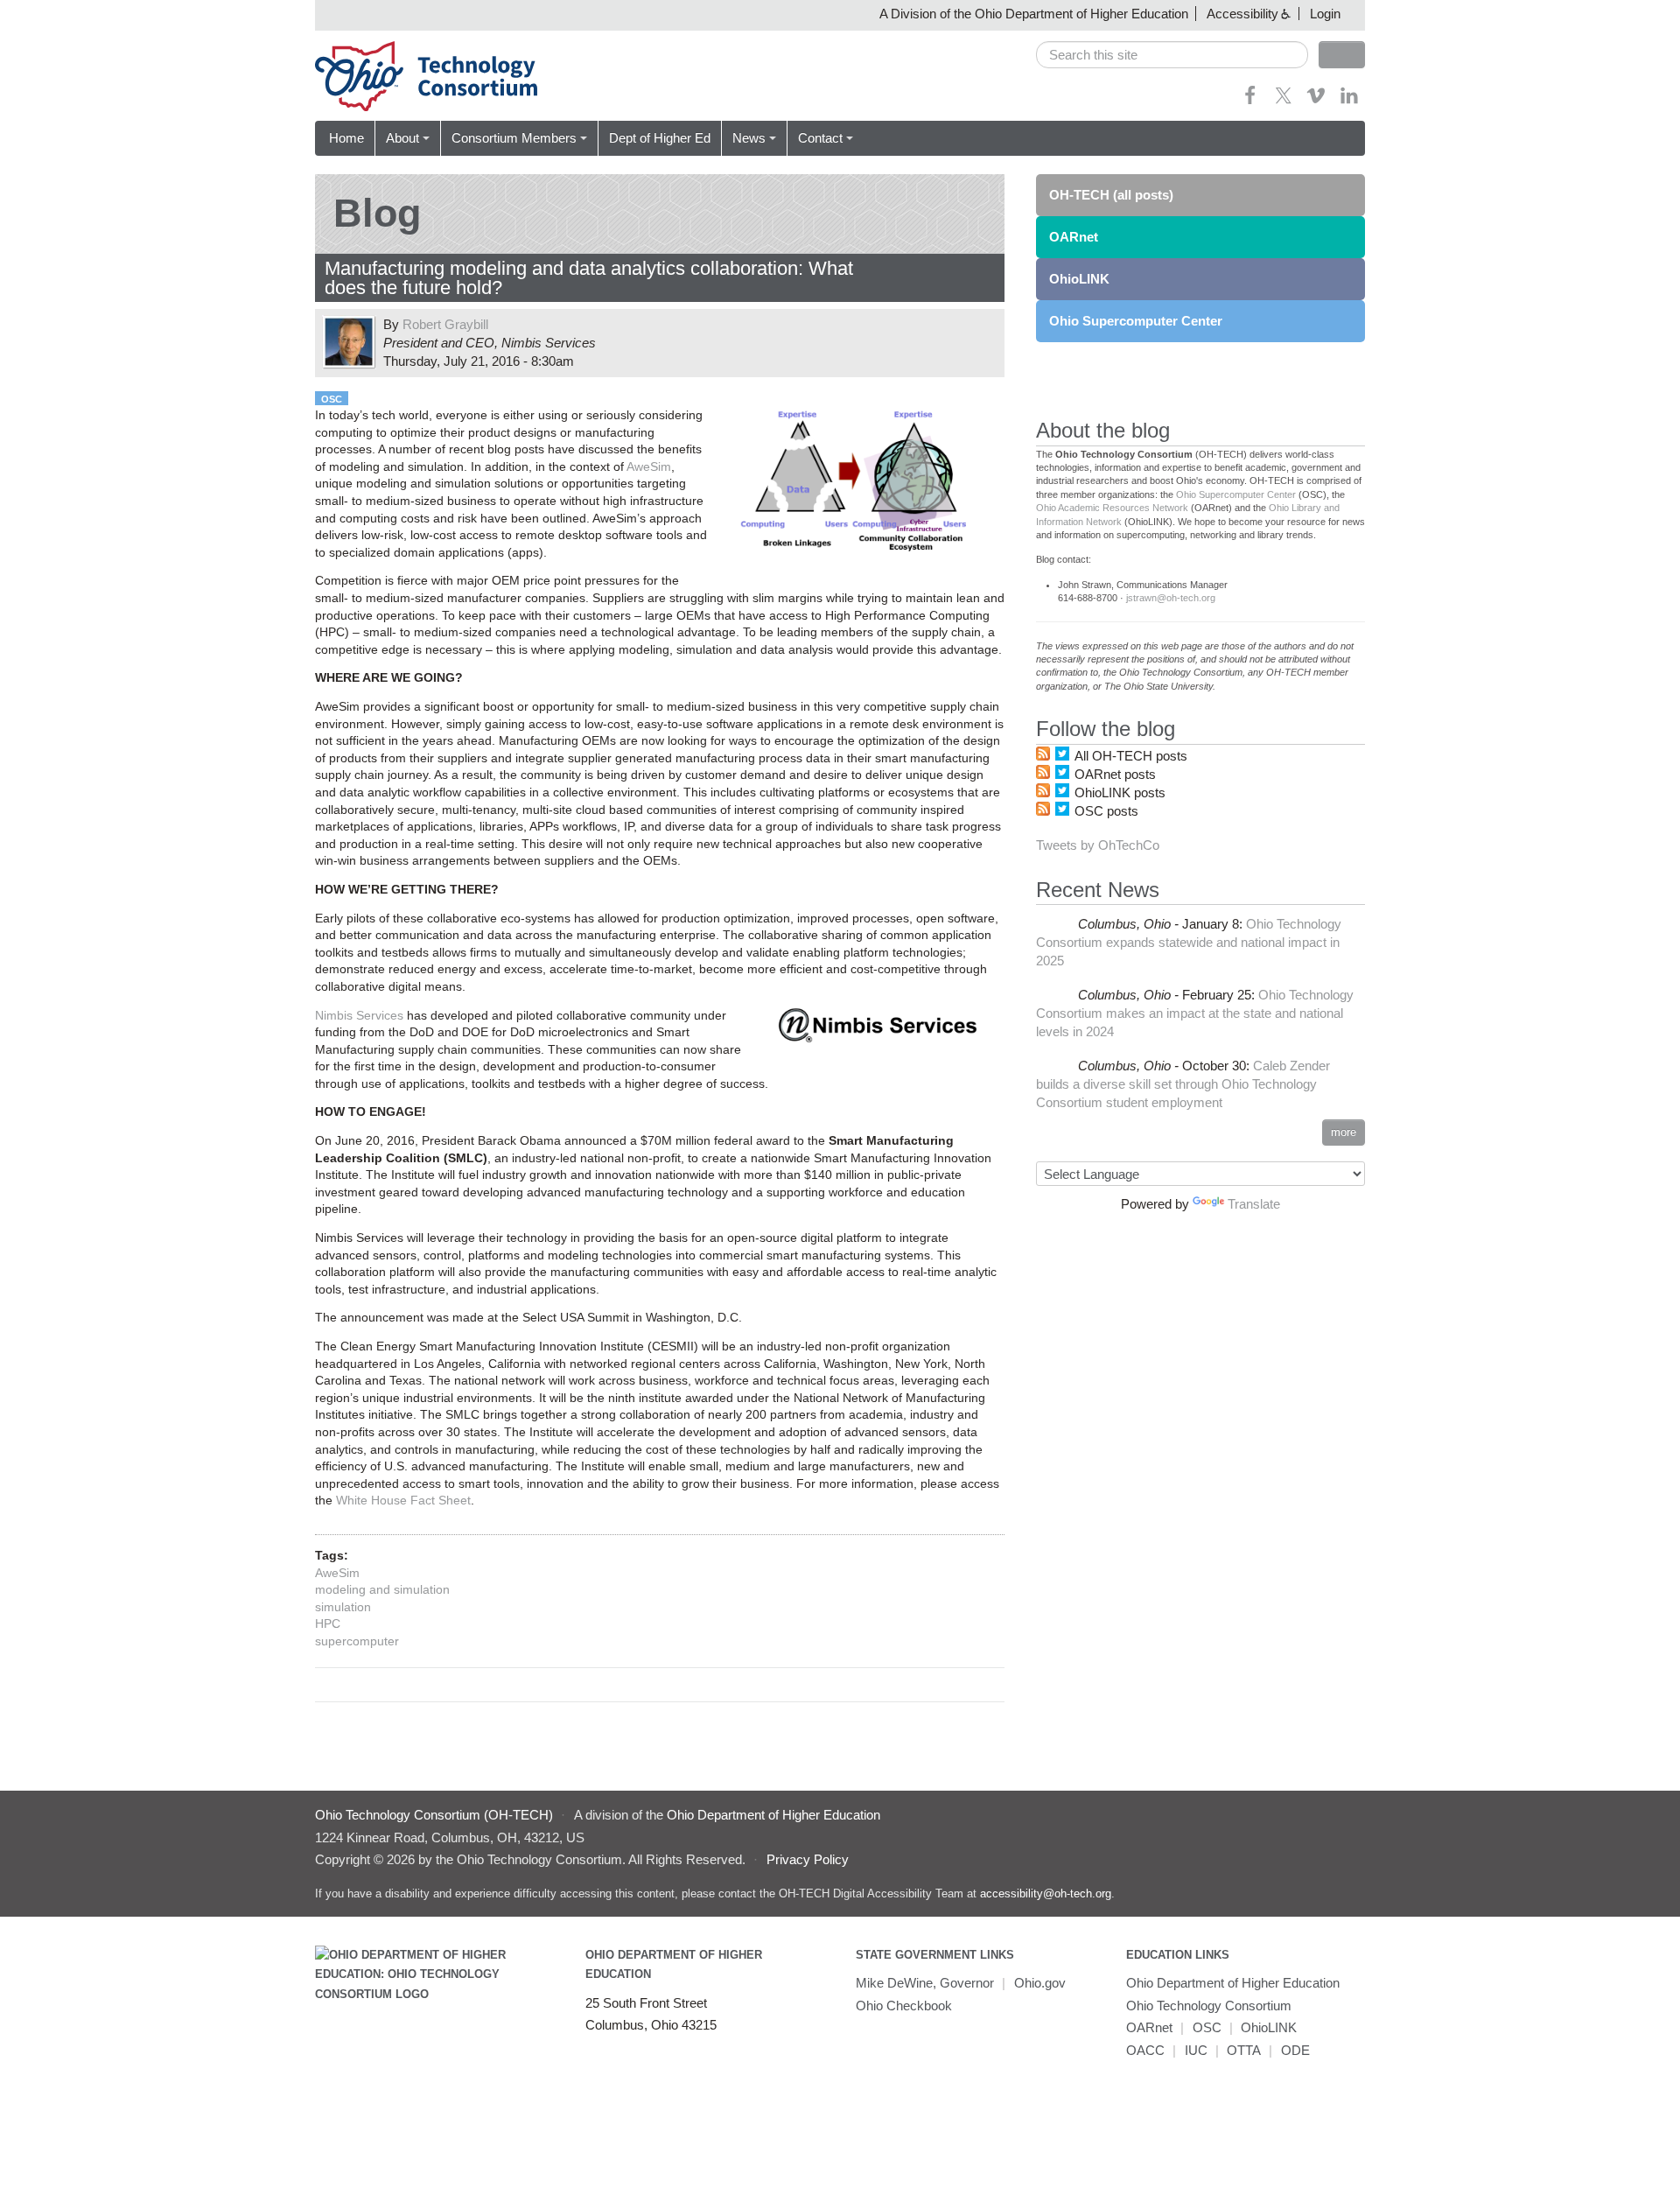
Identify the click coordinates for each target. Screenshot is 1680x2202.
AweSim (649, 466)
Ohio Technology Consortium (1209, 2006)
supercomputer (357, 1641)
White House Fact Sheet (403, 1500)
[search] (1172, 55)
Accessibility (1242, 14)
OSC (332, 399)
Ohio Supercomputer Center (1136, 321)
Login (1325, 14)
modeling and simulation (382, 1589)
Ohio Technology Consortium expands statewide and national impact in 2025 (1189, 942)
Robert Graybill (445, 324)
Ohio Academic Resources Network (1112, 508)
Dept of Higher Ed (660, 138)
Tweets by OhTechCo (1098, 845)
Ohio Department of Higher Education (1233, 1983)
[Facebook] (1250, 101)
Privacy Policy (808, 1859)
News (749, 138)
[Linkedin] (1349, 101)
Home (346, 138)
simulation (343, 1607)
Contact (820, 138)
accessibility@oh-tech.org (1046, 1893)
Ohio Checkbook (904, 2006)
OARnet (1074, 237)
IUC (1196, 2050)
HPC (328, 1623)
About (402, 138)
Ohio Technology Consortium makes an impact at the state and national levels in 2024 (1195, 1013)
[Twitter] (1284, 101)
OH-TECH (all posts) (1111, 195)
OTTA (1244, 2050)
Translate (1254, 1204)
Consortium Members (514, 138)
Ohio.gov (1040, 1983)
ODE (1295, 2050)
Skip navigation (48, 14)
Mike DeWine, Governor (925, 1983)
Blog (377, 213)
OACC (1145, 2050)
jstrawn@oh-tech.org (1171, 598)
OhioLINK (1079, 279)
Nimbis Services (359, 1015)
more (1344, 1132)
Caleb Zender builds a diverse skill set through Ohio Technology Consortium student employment (1183, 1084)
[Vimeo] (1316, 101)
